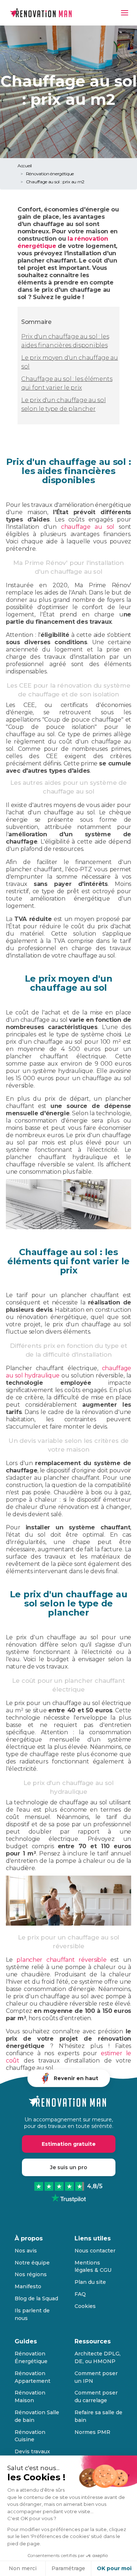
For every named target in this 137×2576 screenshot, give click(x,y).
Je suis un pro (69, 2167)
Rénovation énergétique (50, 174)
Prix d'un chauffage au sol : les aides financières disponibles (65, 341)
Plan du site (90, 2282)
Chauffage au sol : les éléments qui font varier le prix (67, 383)
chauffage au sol (88, 527)
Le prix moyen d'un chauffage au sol (70, 362)
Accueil (25, 166)
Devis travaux (32, 2451)
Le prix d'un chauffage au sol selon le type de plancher (63, 404)
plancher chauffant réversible (61, 1960)
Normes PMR (92, 2432)
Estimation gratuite (69, 2144)
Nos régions (31, 2274)
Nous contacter (95, 2251)
